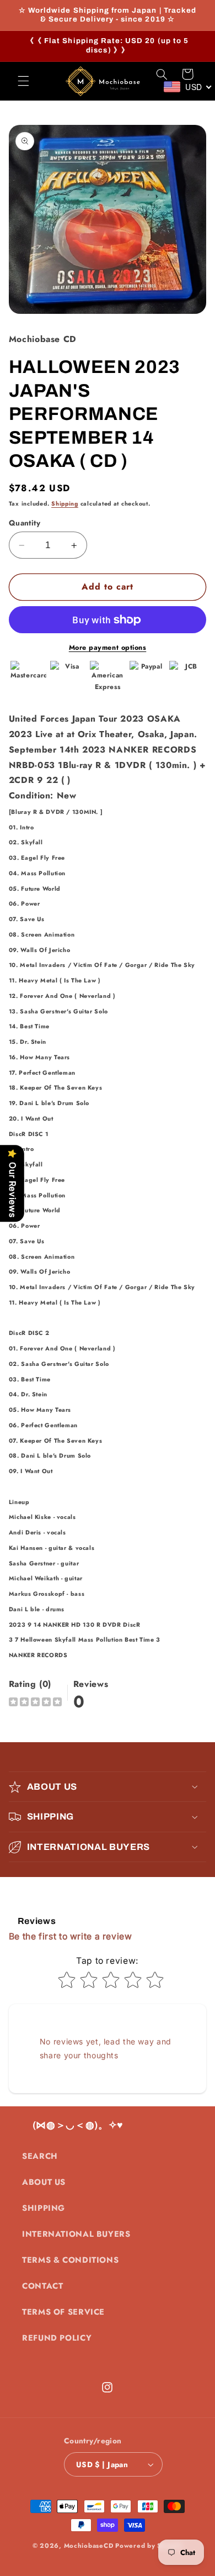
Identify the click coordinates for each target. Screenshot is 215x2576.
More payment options (108, 648)
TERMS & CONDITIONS (70, 2260)
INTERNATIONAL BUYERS (76, 2234)
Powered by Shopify (149, 2546)
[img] (35, 1703)
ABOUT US (44, 2182)
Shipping (65, 504)
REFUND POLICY (57, 2338)
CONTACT (42, 2286)
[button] (23, 81)
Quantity (25, 523)
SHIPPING (44, 2208)
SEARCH (40, 2156)
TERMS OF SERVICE (63, 2312)
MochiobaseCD (89, 2546)
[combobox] (188, 87)
